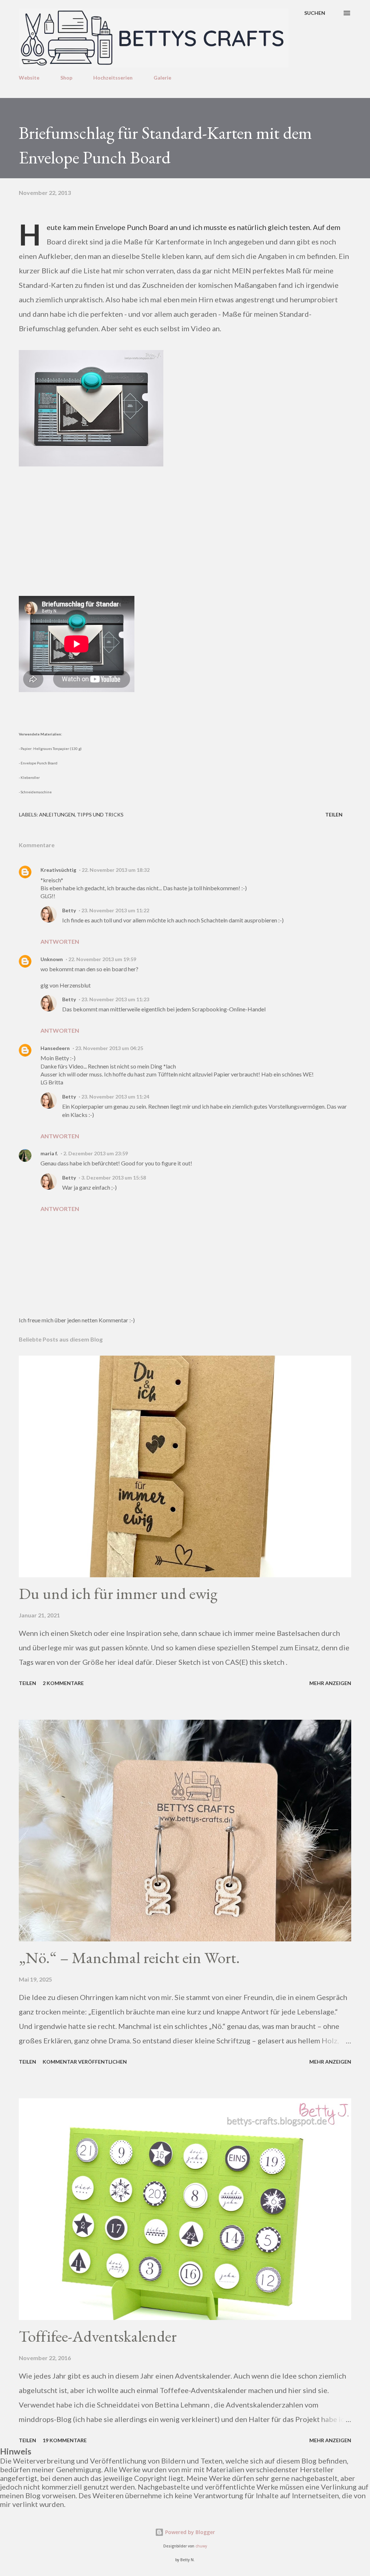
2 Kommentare (63, 1683)
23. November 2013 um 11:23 (115, 999)
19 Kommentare (65, 2440)
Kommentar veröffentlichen (85, 2062)
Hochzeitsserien (113, 78)
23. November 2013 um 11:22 (115, 910)
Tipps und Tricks (100, 814)
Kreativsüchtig (58, 870)
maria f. (49, 1153)
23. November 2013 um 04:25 (109, 1048)
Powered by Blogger (189, 2532)
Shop (66, 78)
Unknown (52, 959)
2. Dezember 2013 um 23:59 (96, 1153)
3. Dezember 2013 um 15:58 (114, 1178)
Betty (69, 910)
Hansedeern (55, 1048)
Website (29, 78)
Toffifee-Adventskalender (98, 2336)
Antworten (60, 941)
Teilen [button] (334, 814)
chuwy (201, 2546)
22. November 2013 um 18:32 (116, 870)
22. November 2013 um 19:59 (102, 959)
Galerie (162, 78)
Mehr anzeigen (330, 1683)
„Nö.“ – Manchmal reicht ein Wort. (129, 1957)
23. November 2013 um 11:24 (115, 1097)
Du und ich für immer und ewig (118, 1593)
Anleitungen (57, 814)
